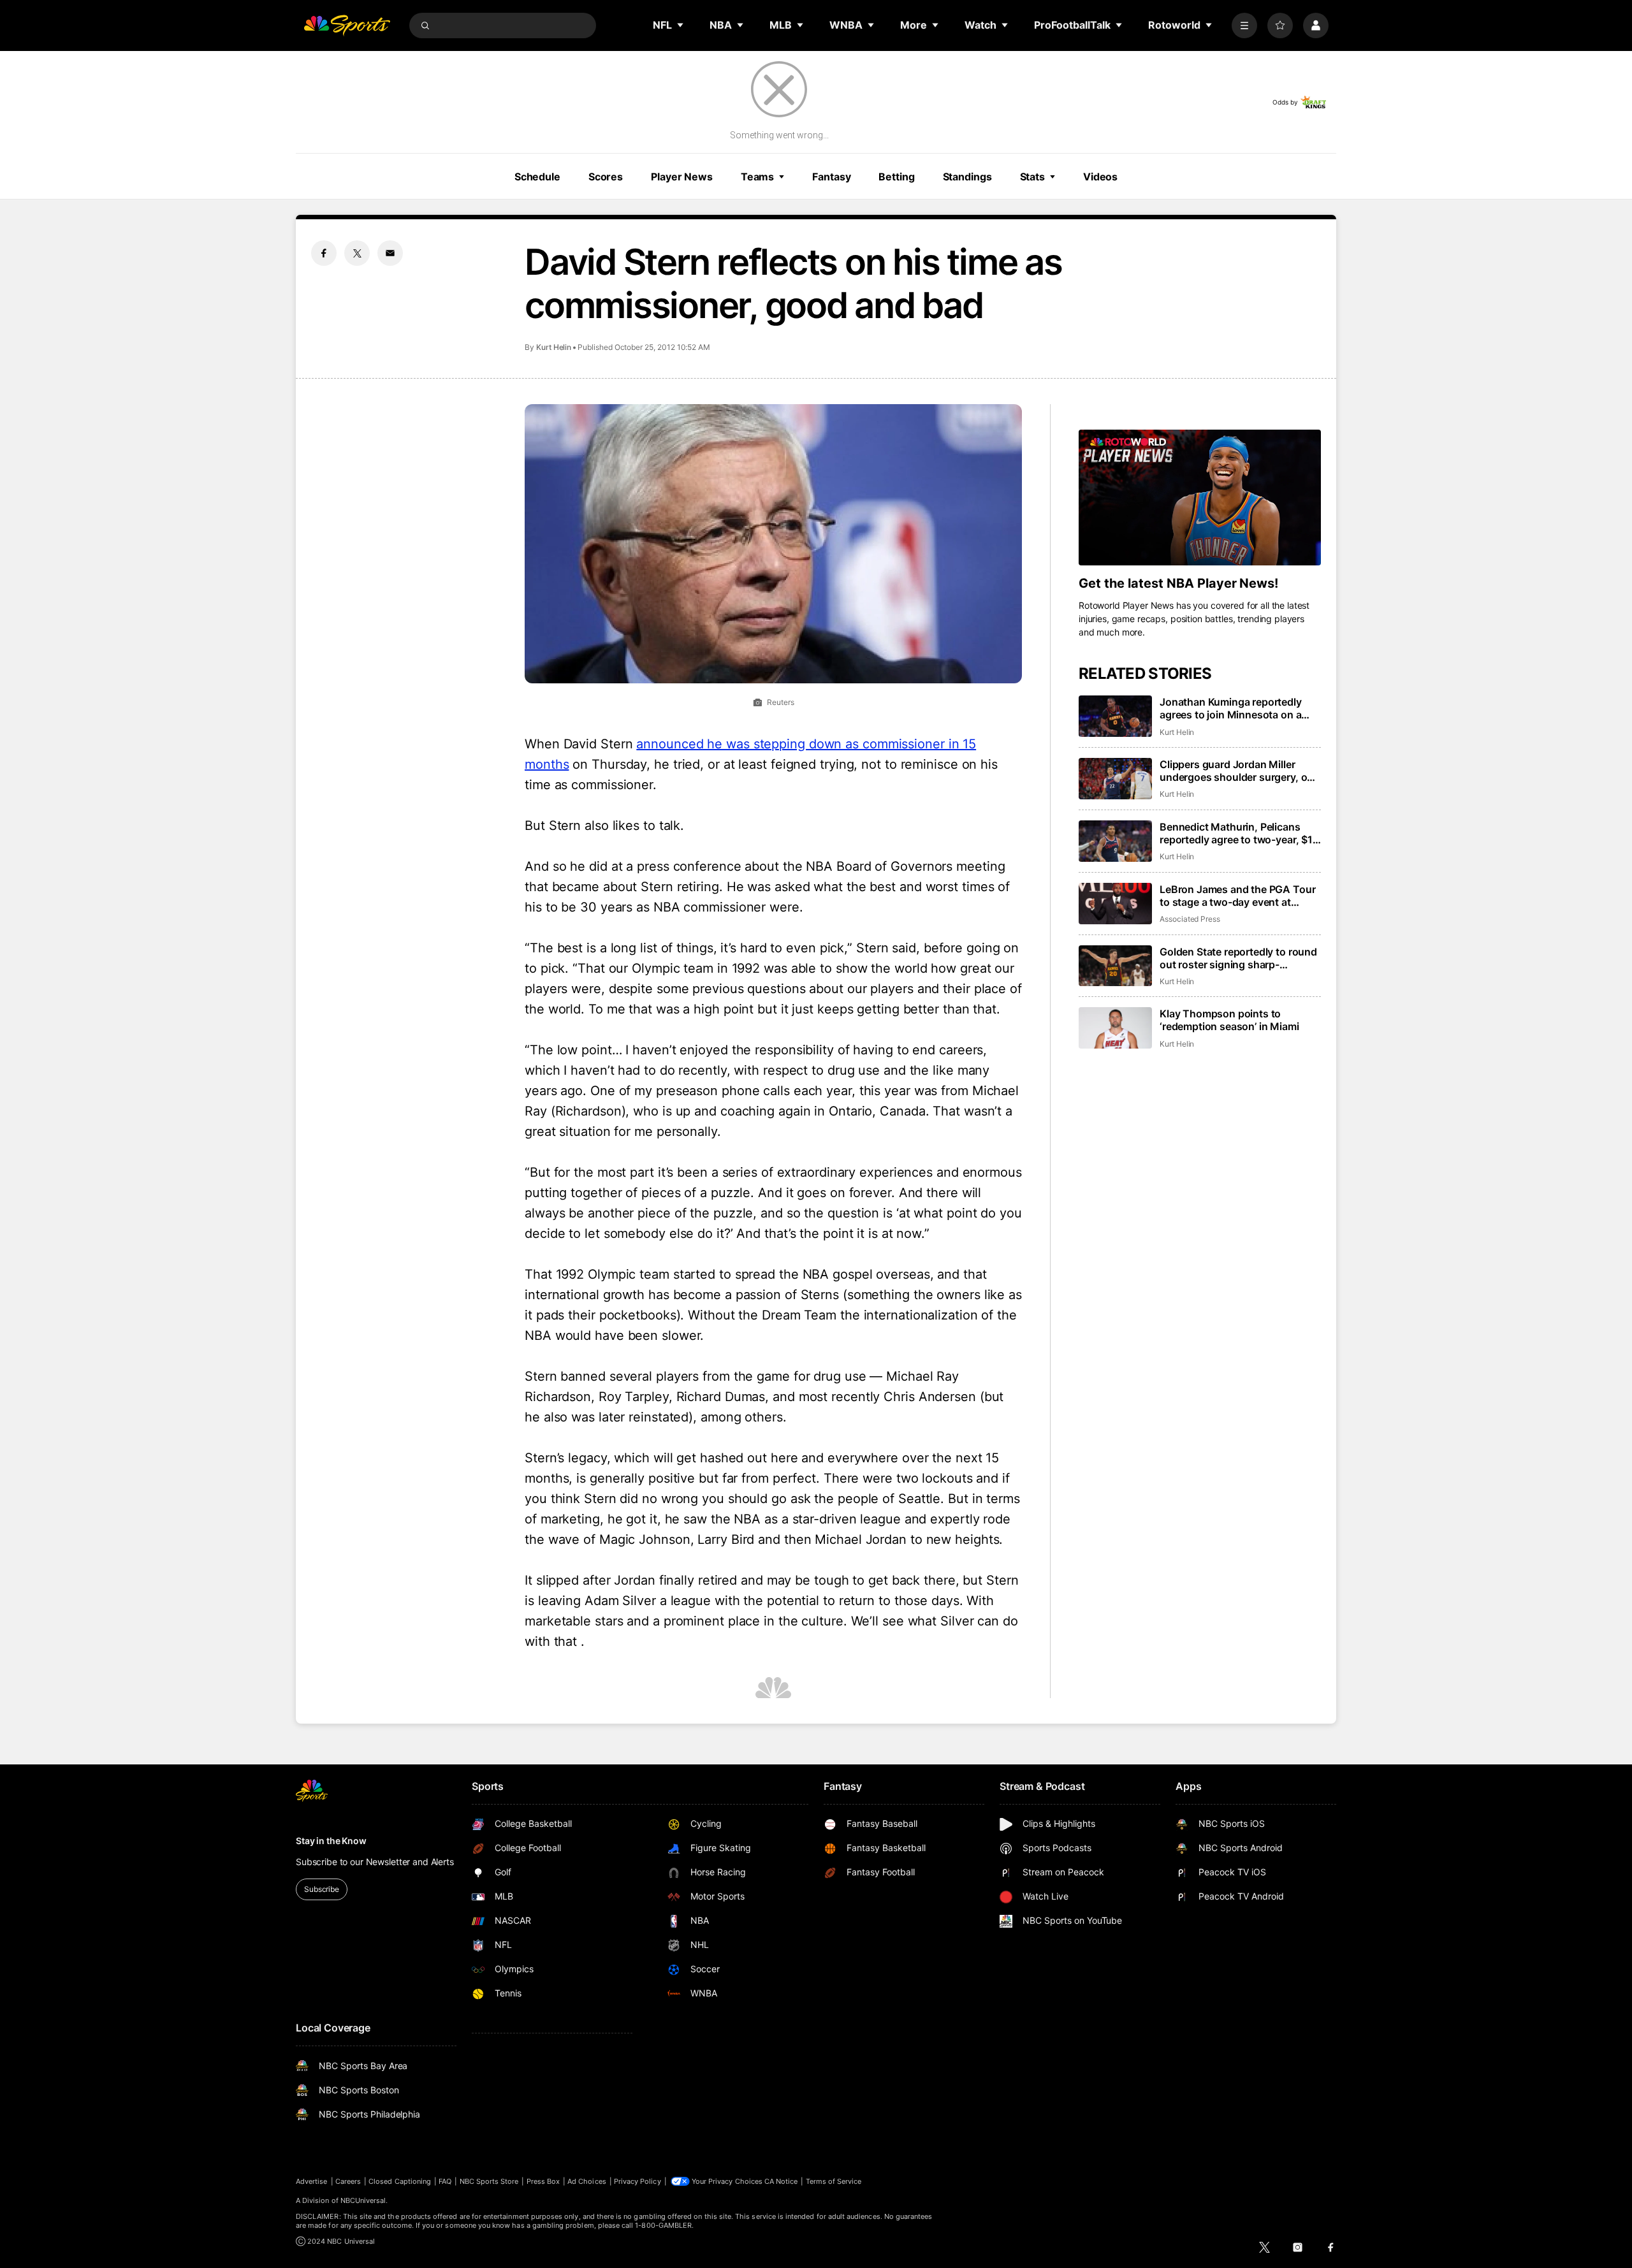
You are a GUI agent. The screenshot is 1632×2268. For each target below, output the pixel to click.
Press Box (543, 2181)
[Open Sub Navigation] (681, 25)
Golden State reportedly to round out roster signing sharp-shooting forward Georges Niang (1238, 958)
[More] (1244, 25)
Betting (896, 177)
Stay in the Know (331, 1841)
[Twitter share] (357, 253)
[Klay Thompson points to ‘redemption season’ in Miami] (1115, 1028)
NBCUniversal (363, 2200)
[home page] (347, 25)
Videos (1100, 177)
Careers (348, 2181)
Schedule (537, 177)
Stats (1032, 177)
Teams (757, 177)
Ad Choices (587, 2181)
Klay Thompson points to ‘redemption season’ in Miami (1229, 1020)
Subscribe (322, 1889)
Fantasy (831, 177)
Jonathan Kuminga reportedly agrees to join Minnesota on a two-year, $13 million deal (1231, 708)
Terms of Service (834, 2181)
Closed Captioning (400, 2181)
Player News (682, 177)
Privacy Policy (637, 2181)
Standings (967, 177)
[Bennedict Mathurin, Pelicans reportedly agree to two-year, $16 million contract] (1115, 841)
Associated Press (1190, 919)
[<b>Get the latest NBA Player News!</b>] (1200, 498)
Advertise (312, 2181)
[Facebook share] (324, 253)
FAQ (445, 2181)
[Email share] (390, 253)
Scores (606, 177)
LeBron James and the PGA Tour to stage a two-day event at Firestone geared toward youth (1237, 896)
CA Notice (781, 2181)
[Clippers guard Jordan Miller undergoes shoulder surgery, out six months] (1115, 779)
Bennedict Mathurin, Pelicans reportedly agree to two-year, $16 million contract (1239, 833)
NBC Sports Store (489, 2181)
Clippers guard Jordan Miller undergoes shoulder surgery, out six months (1238, 771)
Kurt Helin (554, 347)
